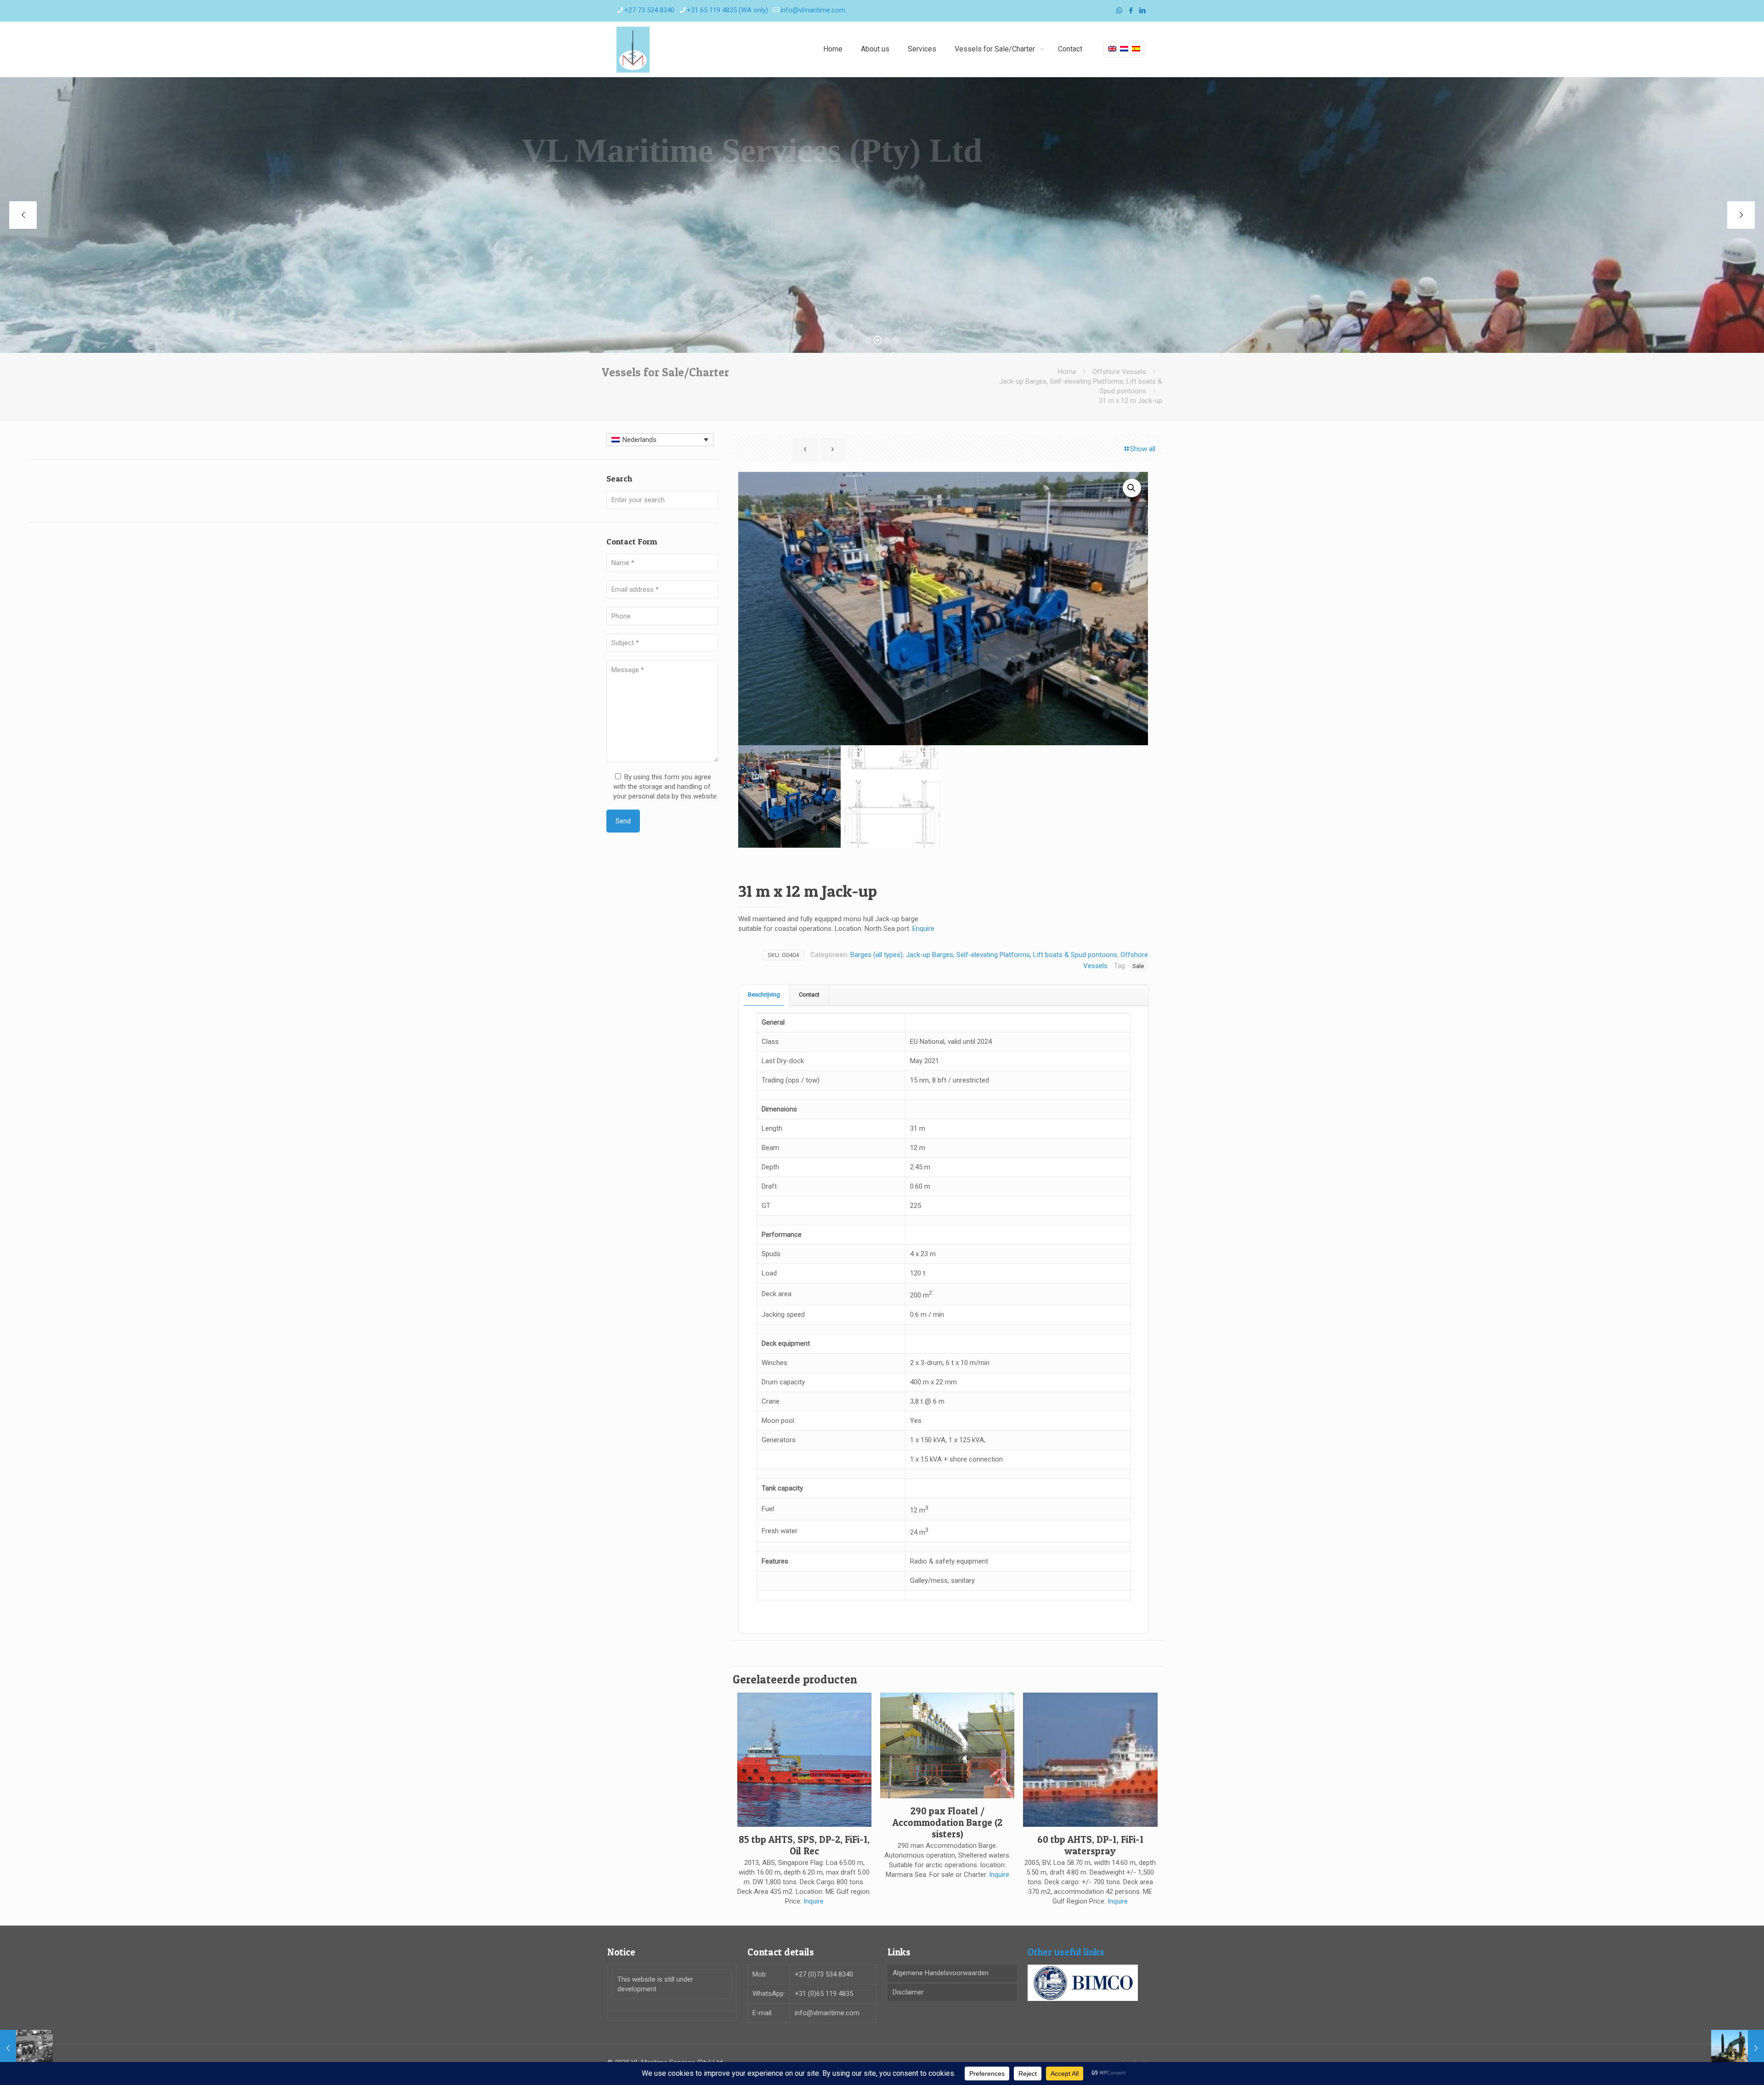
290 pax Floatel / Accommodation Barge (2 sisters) (947, 1822)
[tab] (764, 995)
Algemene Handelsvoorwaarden (941, 1973)
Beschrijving (764, 994)
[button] (1132, 488)
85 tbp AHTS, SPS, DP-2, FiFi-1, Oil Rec (804, 1845)
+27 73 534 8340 (649, 10)
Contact (809, 994)
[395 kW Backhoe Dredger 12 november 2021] (1738, 2048)
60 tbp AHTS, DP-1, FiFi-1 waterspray (1090, 1845)
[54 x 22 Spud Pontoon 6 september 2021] (26, 2048)
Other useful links (1066, 1952)
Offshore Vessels (1119, 372)
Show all (1143, 449)
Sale (1138, 966)
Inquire (814, 1901)
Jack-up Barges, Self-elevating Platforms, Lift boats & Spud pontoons (1012, 955)
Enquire (923, 929)
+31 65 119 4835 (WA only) (727, 10)
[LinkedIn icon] (1142, 11)
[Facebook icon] (1131, 11)
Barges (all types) (876, 955)
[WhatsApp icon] (1119, 11)
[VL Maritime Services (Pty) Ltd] (633, 49)
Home (1067, 372)
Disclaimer (908, 1992)
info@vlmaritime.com (813, 10)
